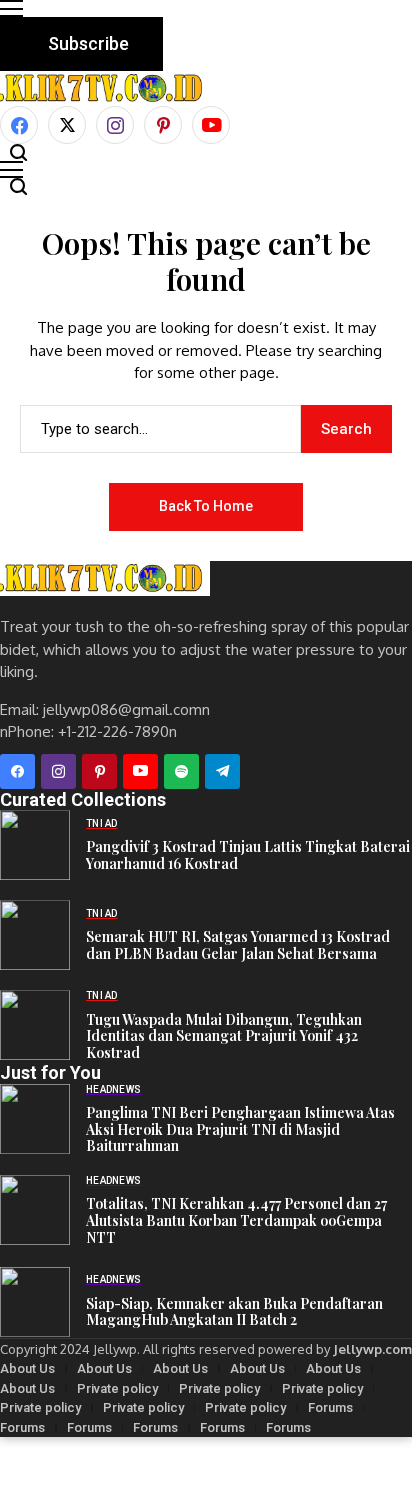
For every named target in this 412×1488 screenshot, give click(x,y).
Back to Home (206, 506)
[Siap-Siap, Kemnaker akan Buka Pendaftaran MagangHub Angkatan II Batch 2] (35, 1302)
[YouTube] (211, 125)
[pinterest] (163, 125)
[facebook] (19, 125)
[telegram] (222, 771)
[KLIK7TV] (105, 578)
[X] (67, 125)
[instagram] (115, 125)
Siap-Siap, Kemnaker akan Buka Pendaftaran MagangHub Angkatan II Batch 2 (234, 1312)
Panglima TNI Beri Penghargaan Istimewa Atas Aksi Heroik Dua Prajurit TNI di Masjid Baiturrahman (240, 1129)
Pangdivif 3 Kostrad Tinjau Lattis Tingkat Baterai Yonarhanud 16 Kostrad (248, 855)
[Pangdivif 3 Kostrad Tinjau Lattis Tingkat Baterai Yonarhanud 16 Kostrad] (35, 845)
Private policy (117, 1388)
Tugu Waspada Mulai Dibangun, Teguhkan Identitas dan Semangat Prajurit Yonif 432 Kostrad (224, 1036)
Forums (330, 1407)
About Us (27, 1368)
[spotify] (181, 771)
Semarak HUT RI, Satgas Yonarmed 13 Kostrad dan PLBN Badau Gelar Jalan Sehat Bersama (238, 945)
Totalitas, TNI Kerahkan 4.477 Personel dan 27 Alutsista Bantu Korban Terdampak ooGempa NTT (236, 1220)
